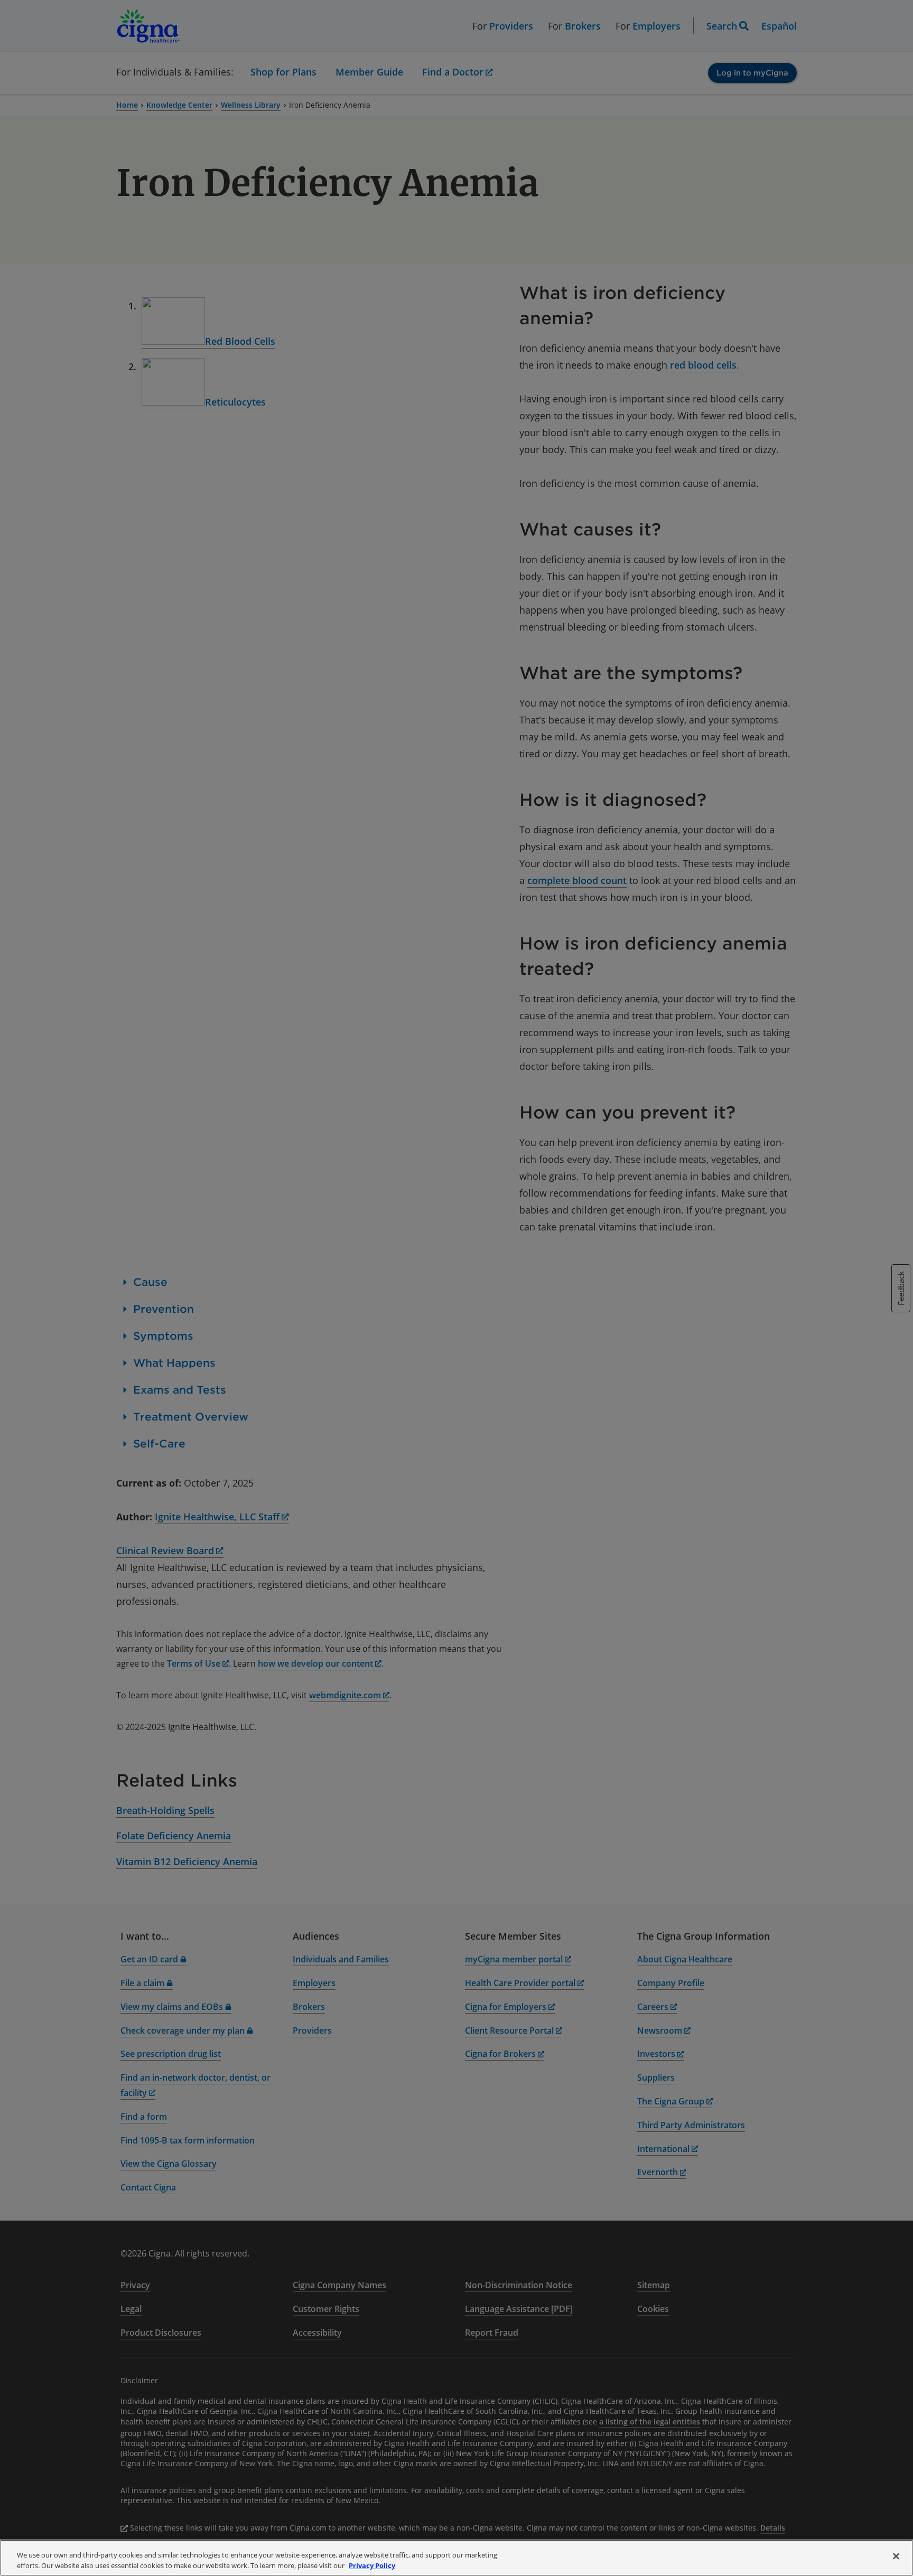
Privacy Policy (372, 2565)
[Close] (896, 2556)
